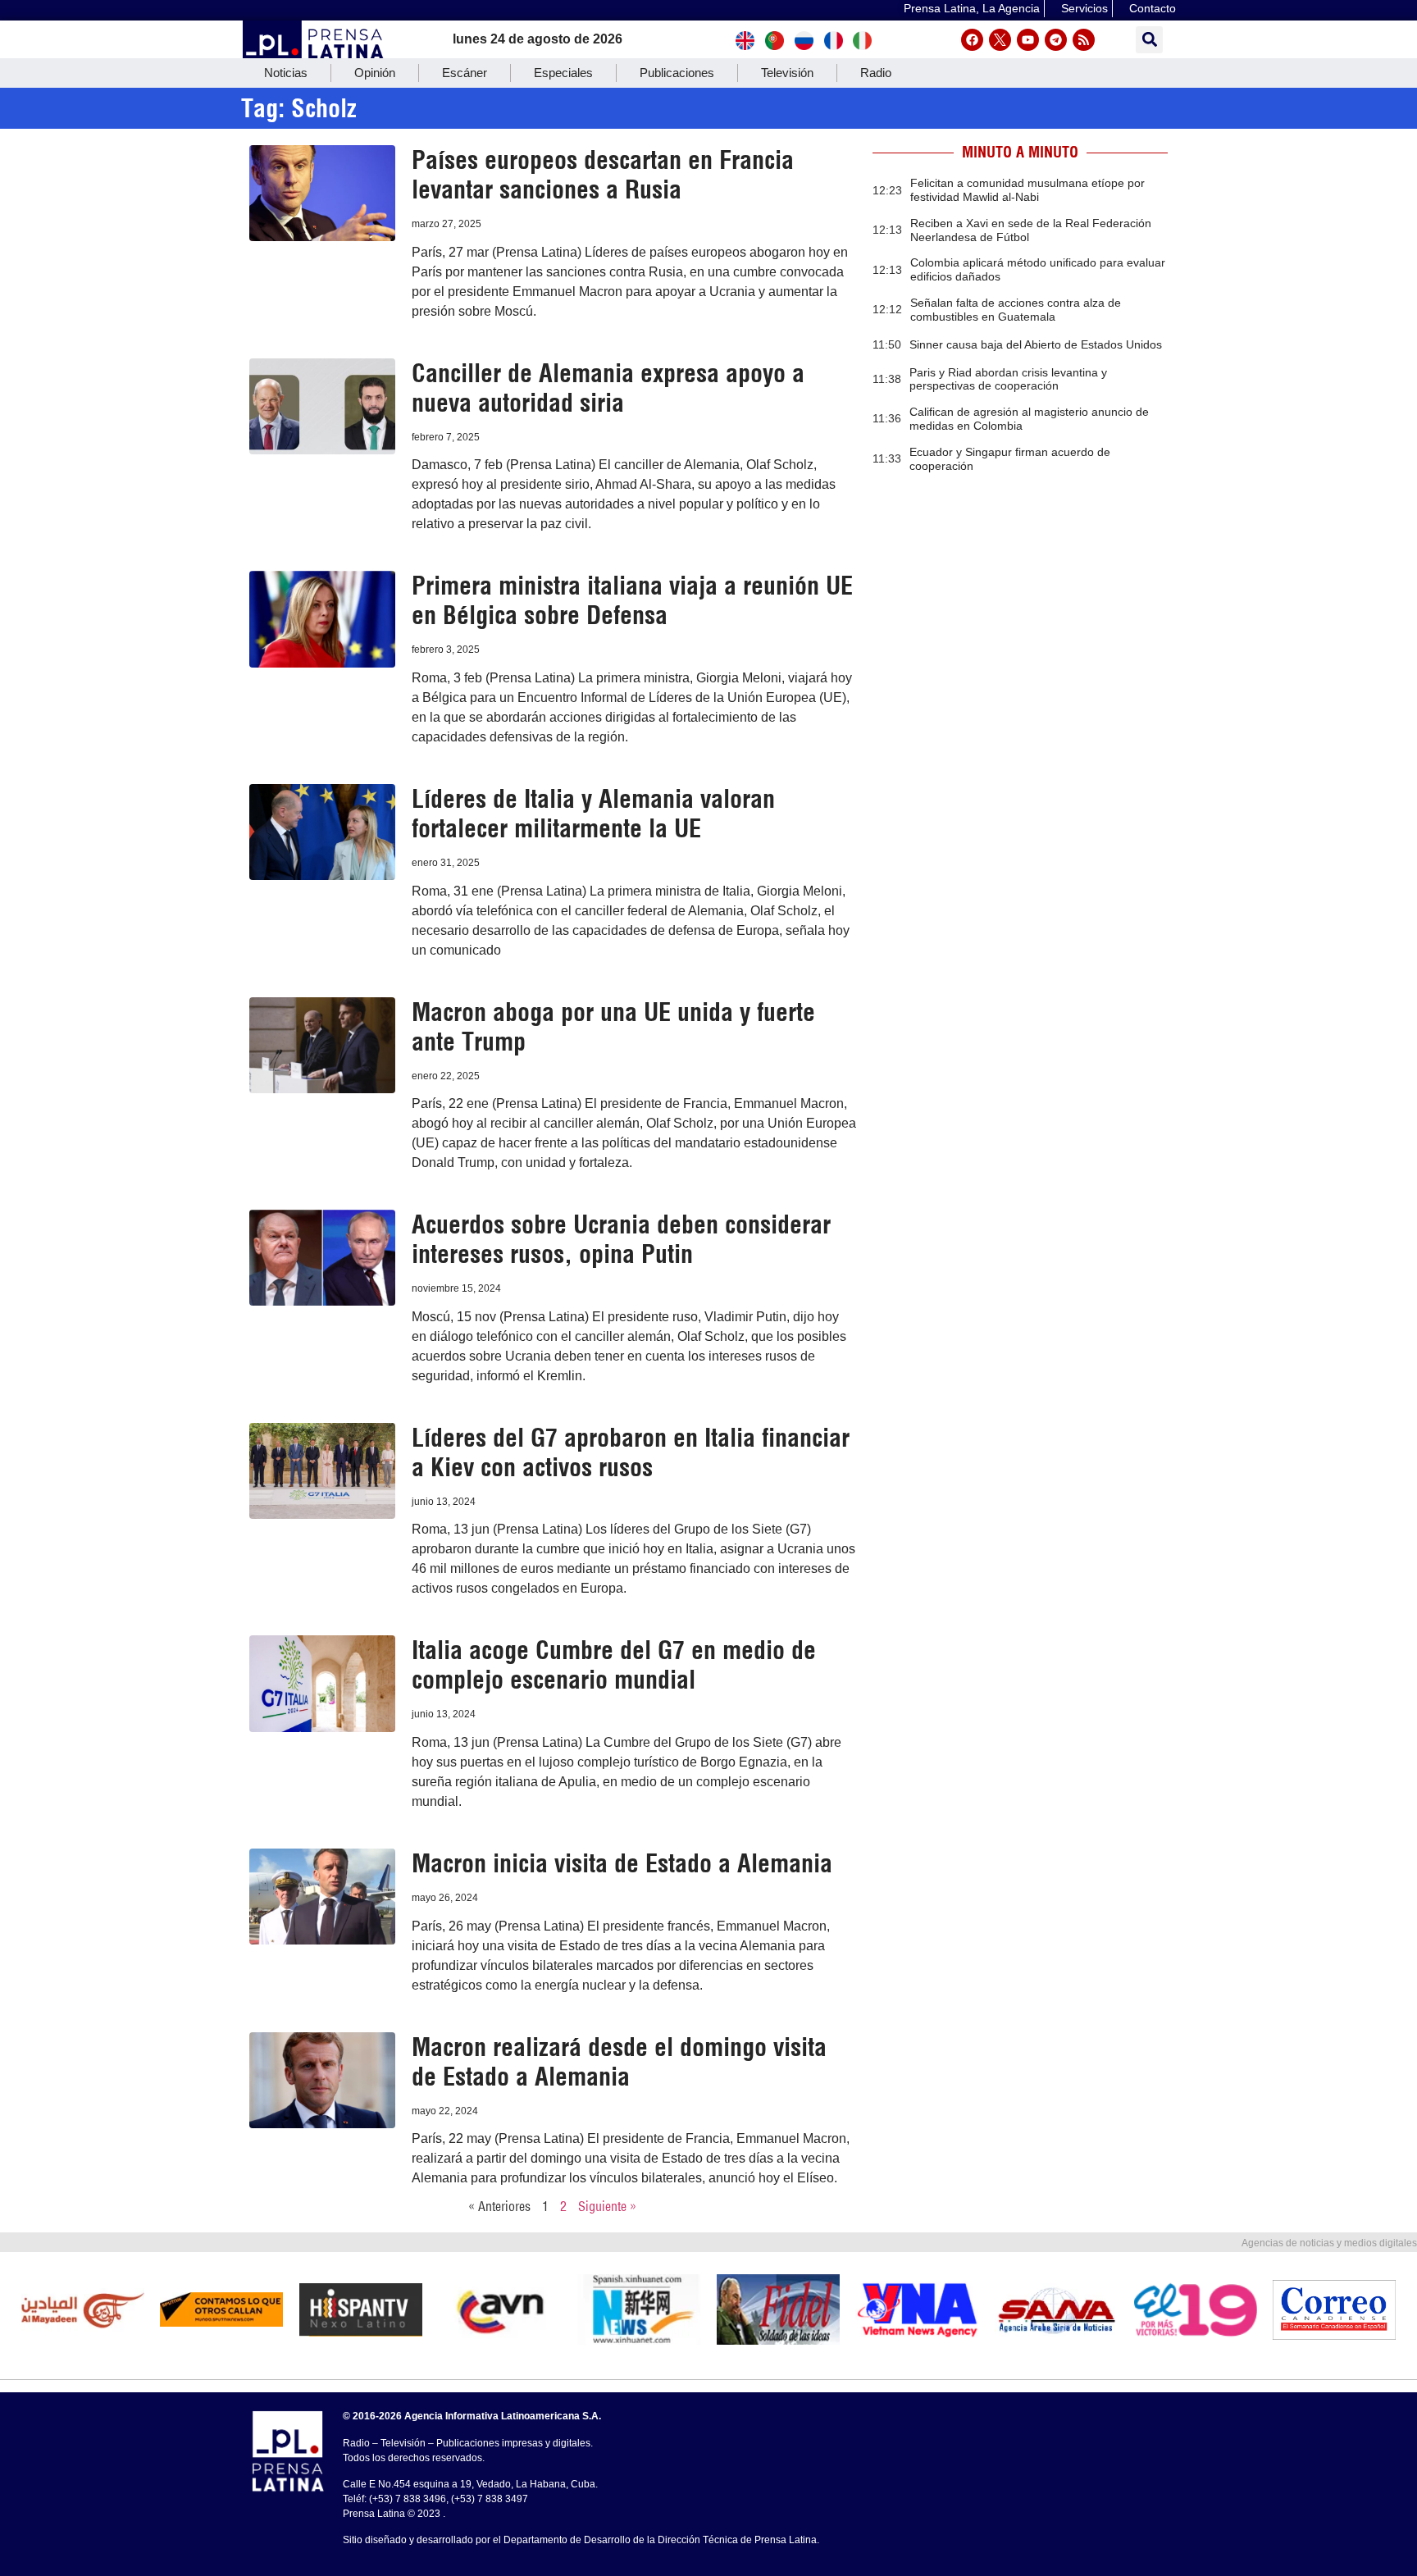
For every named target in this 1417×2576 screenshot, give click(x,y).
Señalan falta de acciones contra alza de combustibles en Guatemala (1016, 310)
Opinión (375, 73)
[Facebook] (972, 40)
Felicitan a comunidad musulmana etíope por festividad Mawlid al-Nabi (1027, 190)
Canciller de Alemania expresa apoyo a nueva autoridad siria (608, 388)
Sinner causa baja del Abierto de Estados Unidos (1036, 344)
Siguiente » (607, 2206)
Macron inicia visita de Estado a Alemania (622, 1863)
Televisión (787, 73)
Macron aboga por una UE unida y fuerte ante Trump (613, 1027)
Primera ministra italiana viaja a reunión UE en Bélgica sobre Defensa (632, 600)
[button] (1149, 40)
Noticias (286, 73)
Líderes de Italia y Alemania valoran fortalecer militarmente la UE (593, 814)
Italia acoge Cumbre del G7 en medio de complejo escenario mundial (614, 1665)
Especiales (563, 73)
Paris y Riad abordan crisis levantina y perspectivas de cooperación (1008, 379)
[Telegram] (1056, 40)
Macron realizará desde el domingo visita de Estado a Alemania (619, 2062)
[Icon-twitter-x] (1000, 40)
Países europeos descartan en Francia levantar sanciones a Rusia (603, 175)
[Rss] (1084, 40)
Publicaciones (677, 73)
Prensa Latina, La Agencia (972, 8)
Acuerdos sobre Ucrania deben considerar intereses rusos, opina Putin (621, 1239)
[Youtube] (1028, 40)
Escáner (465, 73)
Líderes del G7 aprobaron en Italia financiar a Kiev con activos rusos (631, 1452)
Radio (876, 73)
